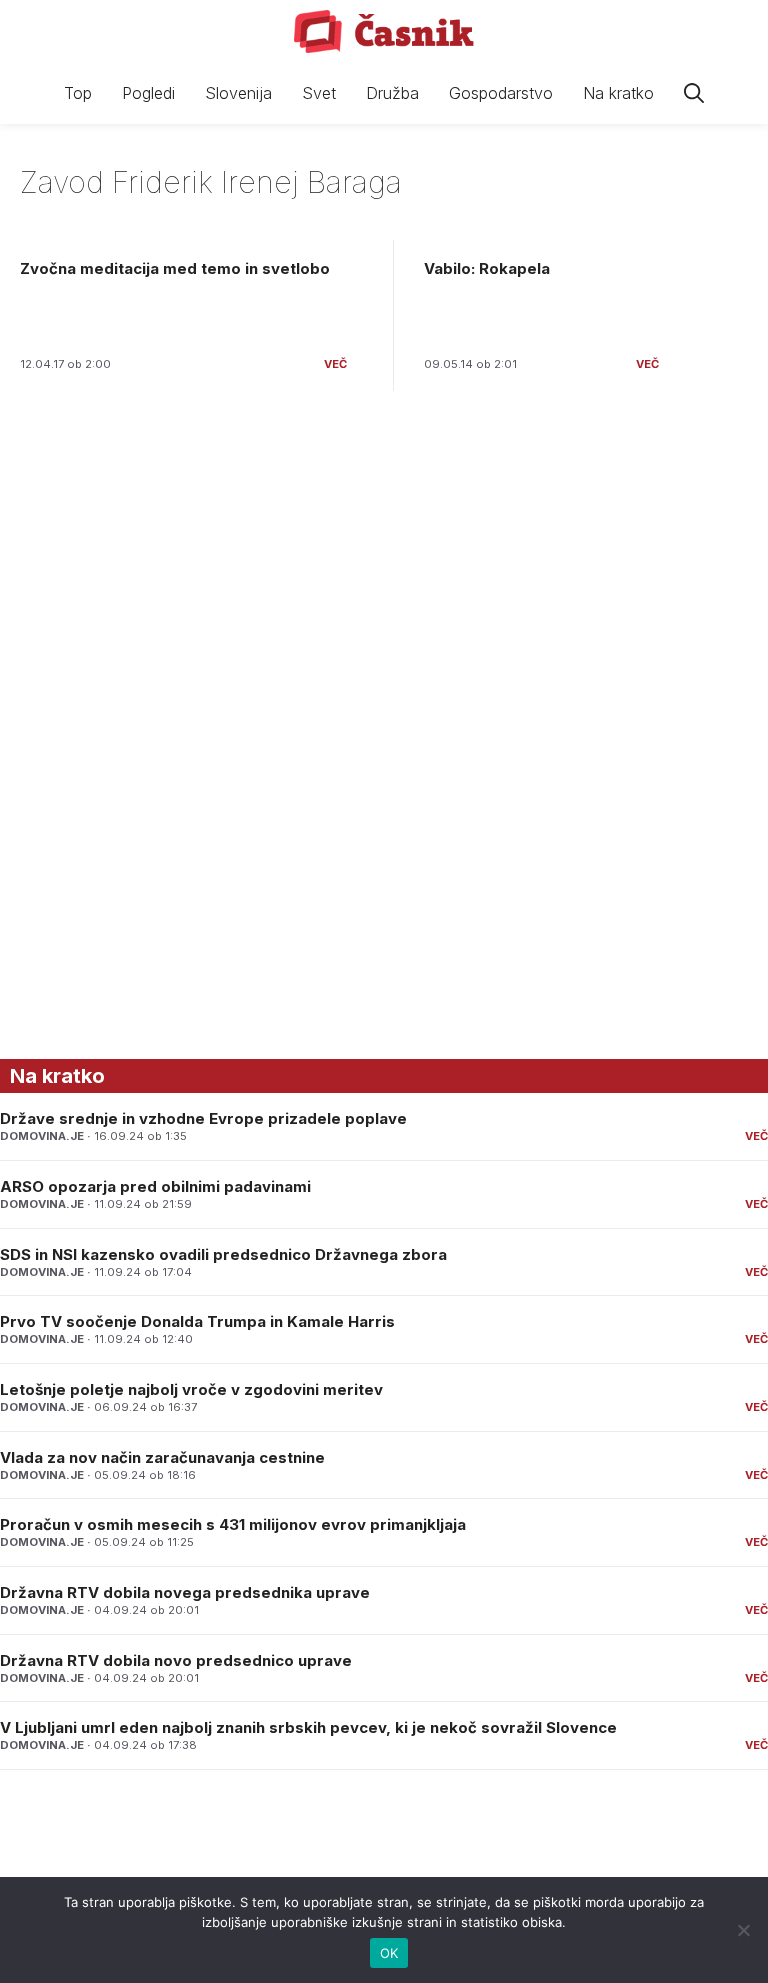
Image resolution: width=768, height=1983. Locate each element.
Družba (392, 93)
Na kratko (618, 93)
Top (78, 93)
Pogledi (148, 93)
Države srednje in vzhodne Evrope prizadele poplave (203, 1118)
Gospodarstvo (501, 93)
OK (389, 1953)
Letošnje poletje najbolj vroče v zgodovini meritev (191, 1389)
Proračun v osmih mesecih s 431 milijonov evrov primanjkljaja (233, 1524)
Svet (319, 93)
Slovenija (238, 93)
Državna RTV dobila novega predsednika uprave (185, 1592)
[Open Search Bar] (694, 93)
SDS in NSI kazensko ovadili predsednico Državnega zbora (223, 1254)
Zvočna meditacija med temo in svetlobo (175, 268)
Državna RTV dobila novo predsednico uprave (176, 1660)
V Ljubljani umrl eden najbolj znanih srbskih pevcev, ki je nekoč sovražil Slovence (308, 1727)
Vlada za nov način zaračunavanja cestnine (162, 1457)
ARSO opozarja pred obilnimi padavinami (155, 1186)
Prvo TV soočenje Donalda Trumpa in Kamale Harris (197, 1321)
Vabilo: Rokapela (487, 268)
